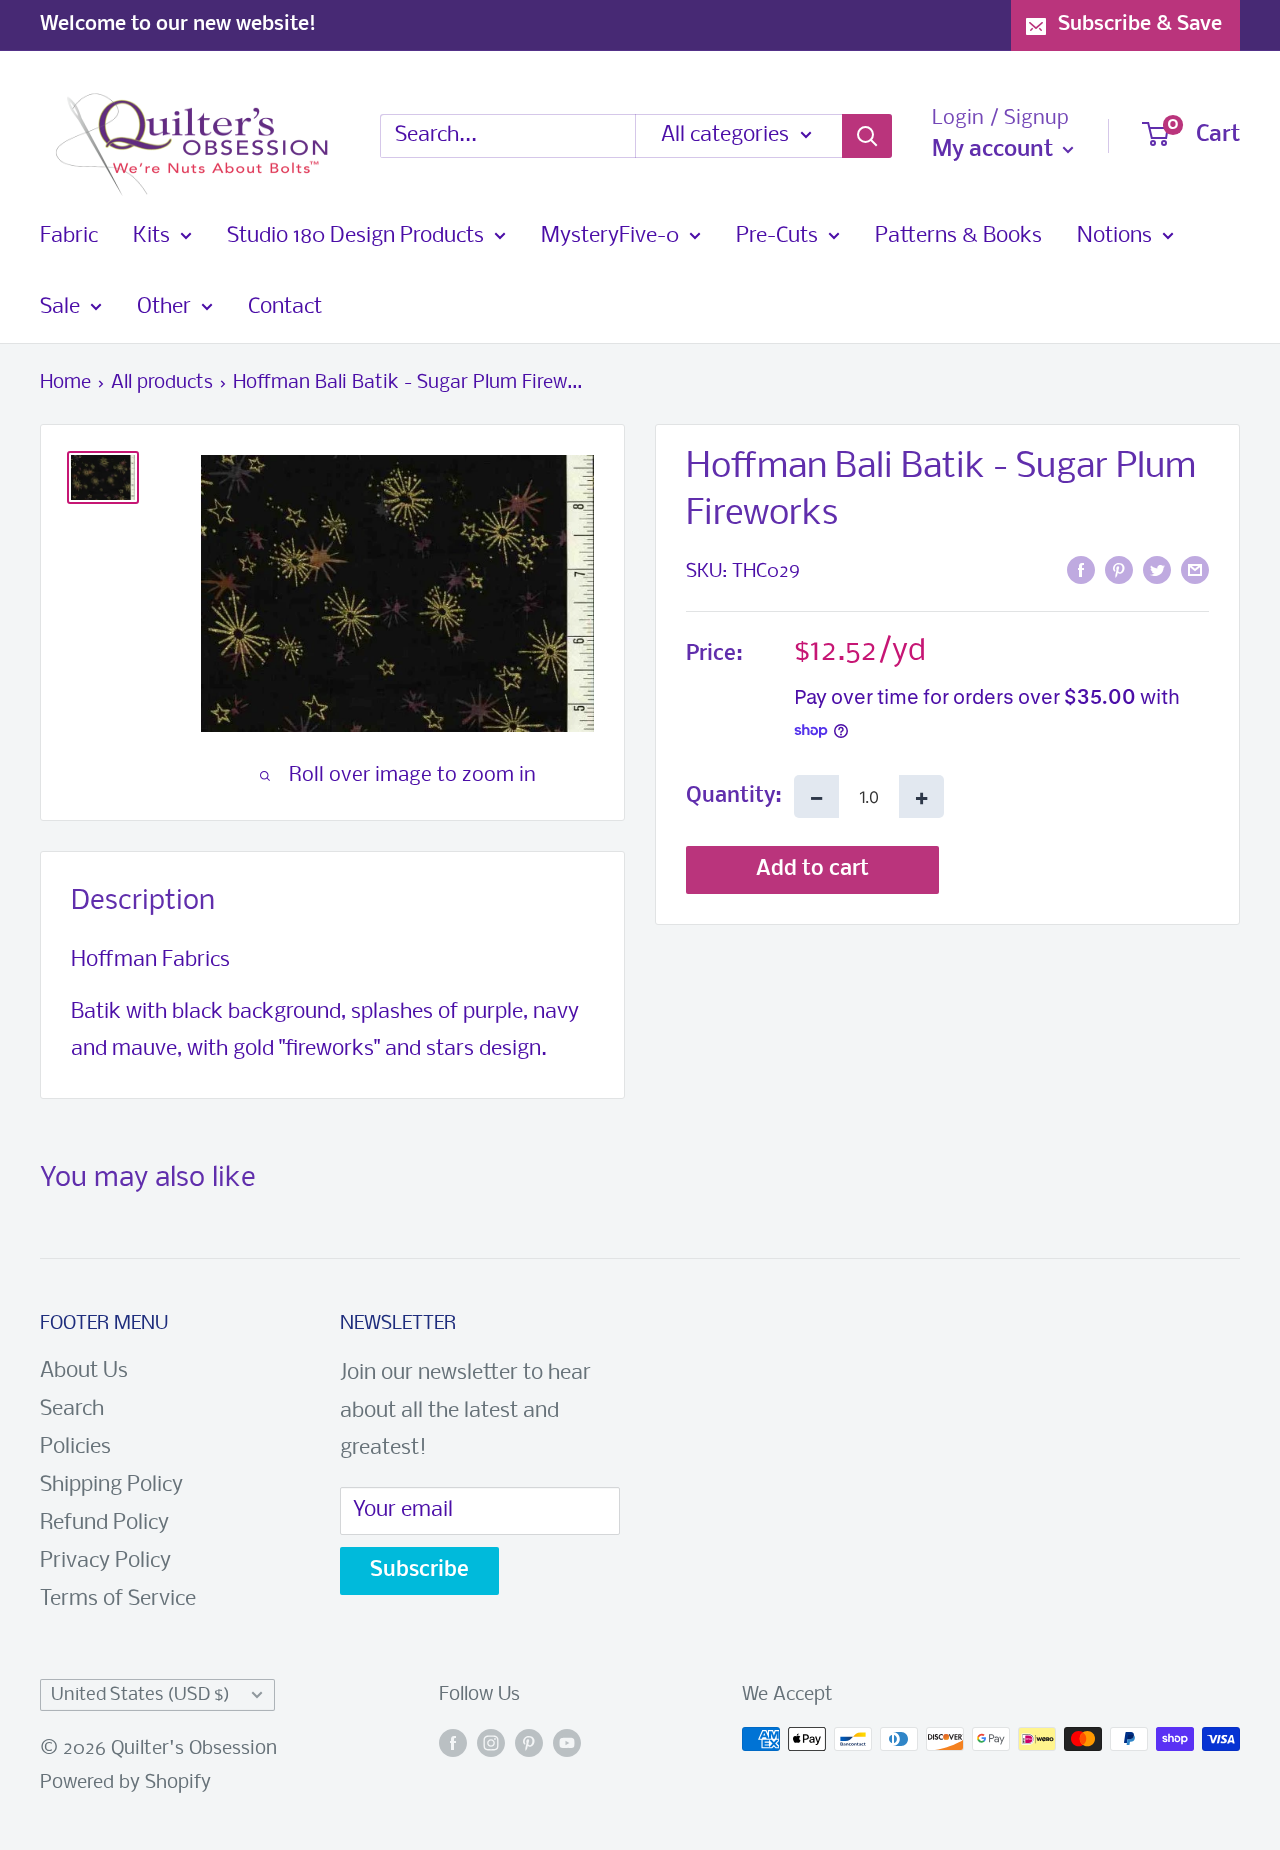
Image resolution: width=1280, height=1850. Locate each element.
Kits (151, 236)
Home (65, 383)
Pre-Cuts (777, 236)
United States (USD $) (140, 1695)
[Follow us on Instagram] (491, 1744)
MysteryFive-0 (610, 236)
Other (164, 307)
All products (162, 383)
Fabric (69, 236)
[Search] (867, 136)
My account (995, 150)
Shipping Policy (111, 1485)
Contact (285, 307)
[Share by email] (1195, 570)
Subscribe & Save (1140, 24)
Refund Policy (104, 1523)
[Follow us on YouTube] (567, 1744)
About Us (84, 1371)
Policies (75, 1447)
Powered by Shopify (125, 1783)
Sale (60, 307)
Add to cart (812, 869)
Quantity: (734, 796)
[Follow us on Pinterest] (529, 1744)
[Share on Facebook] (1081, 570)
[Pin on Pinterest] (1119, 570)
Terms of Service (118, 1599)
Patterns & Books (958, 236)
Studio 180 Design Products (355, 236)
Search (72, 1409)
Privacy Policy (105, 1561)
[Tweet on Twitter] (1157, 570)
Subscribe (419, 1570)
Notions (1114, 236)
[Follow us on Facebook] (453, 1744)
